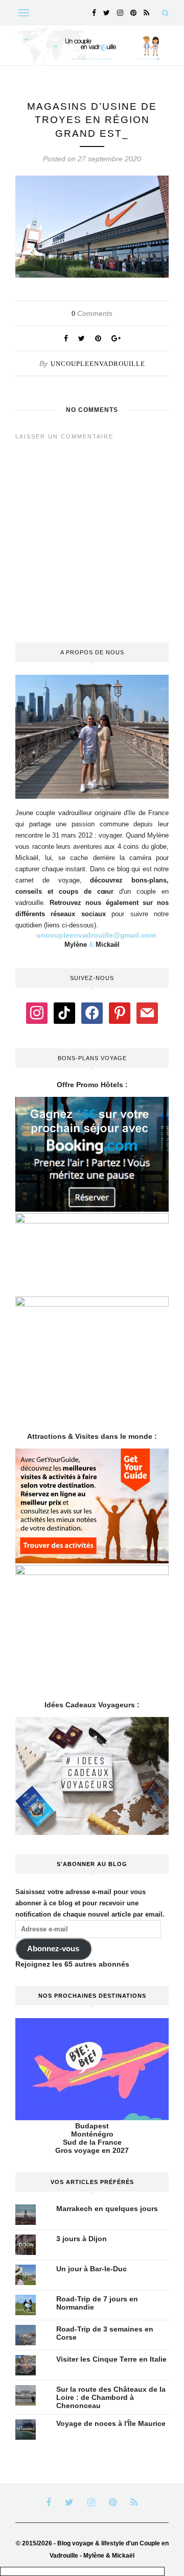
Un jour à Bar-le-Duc (91, 2269)
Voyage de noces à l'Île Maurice (111, 2423)
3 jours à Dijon (82, 2239)
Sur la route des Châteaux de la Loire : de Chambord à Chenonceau (111, 2397)
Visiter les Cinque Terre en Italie (111, 2359)
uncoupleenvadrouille (98, 364)
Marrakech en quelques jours (107, 2209)
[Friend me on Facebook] (92, 1013)
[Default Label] (64, 1013)
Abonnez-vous (53, 1949)
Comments (92, 313)
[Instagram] (37, 1013)
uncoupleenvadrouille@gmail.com (96, 935)
